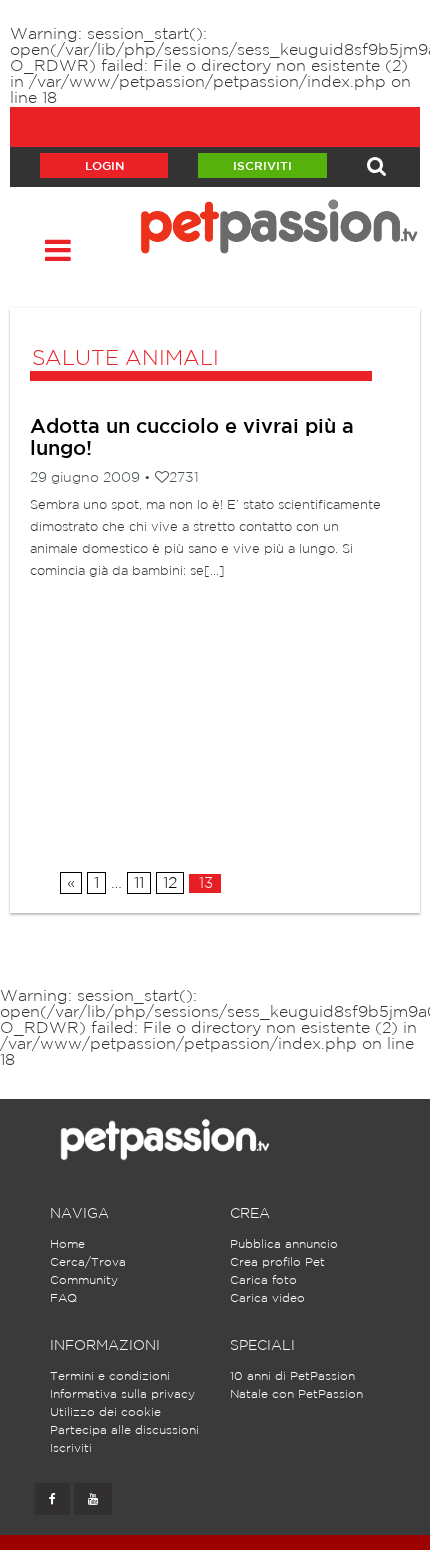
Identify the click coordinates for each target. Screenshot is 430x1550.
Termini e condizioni (110, 1376)
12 (170, 883)
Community (84, 1280)
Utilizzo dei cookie (105, 1412)
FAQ (63, 1298)
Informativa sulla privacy (122, 1394)
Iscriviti (262, 166)
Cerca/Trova (88, 1262)
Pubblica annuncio (284, 1244)
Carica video (267, 1298)
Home (67, 1244)
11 (139, 883)
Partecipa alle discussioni (124, 1430)
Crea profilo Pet (277, 1262)
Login (104, 166)
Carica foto (263, 1280)
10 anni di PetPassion (292, 1376)
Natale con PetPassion (296, 1394)
